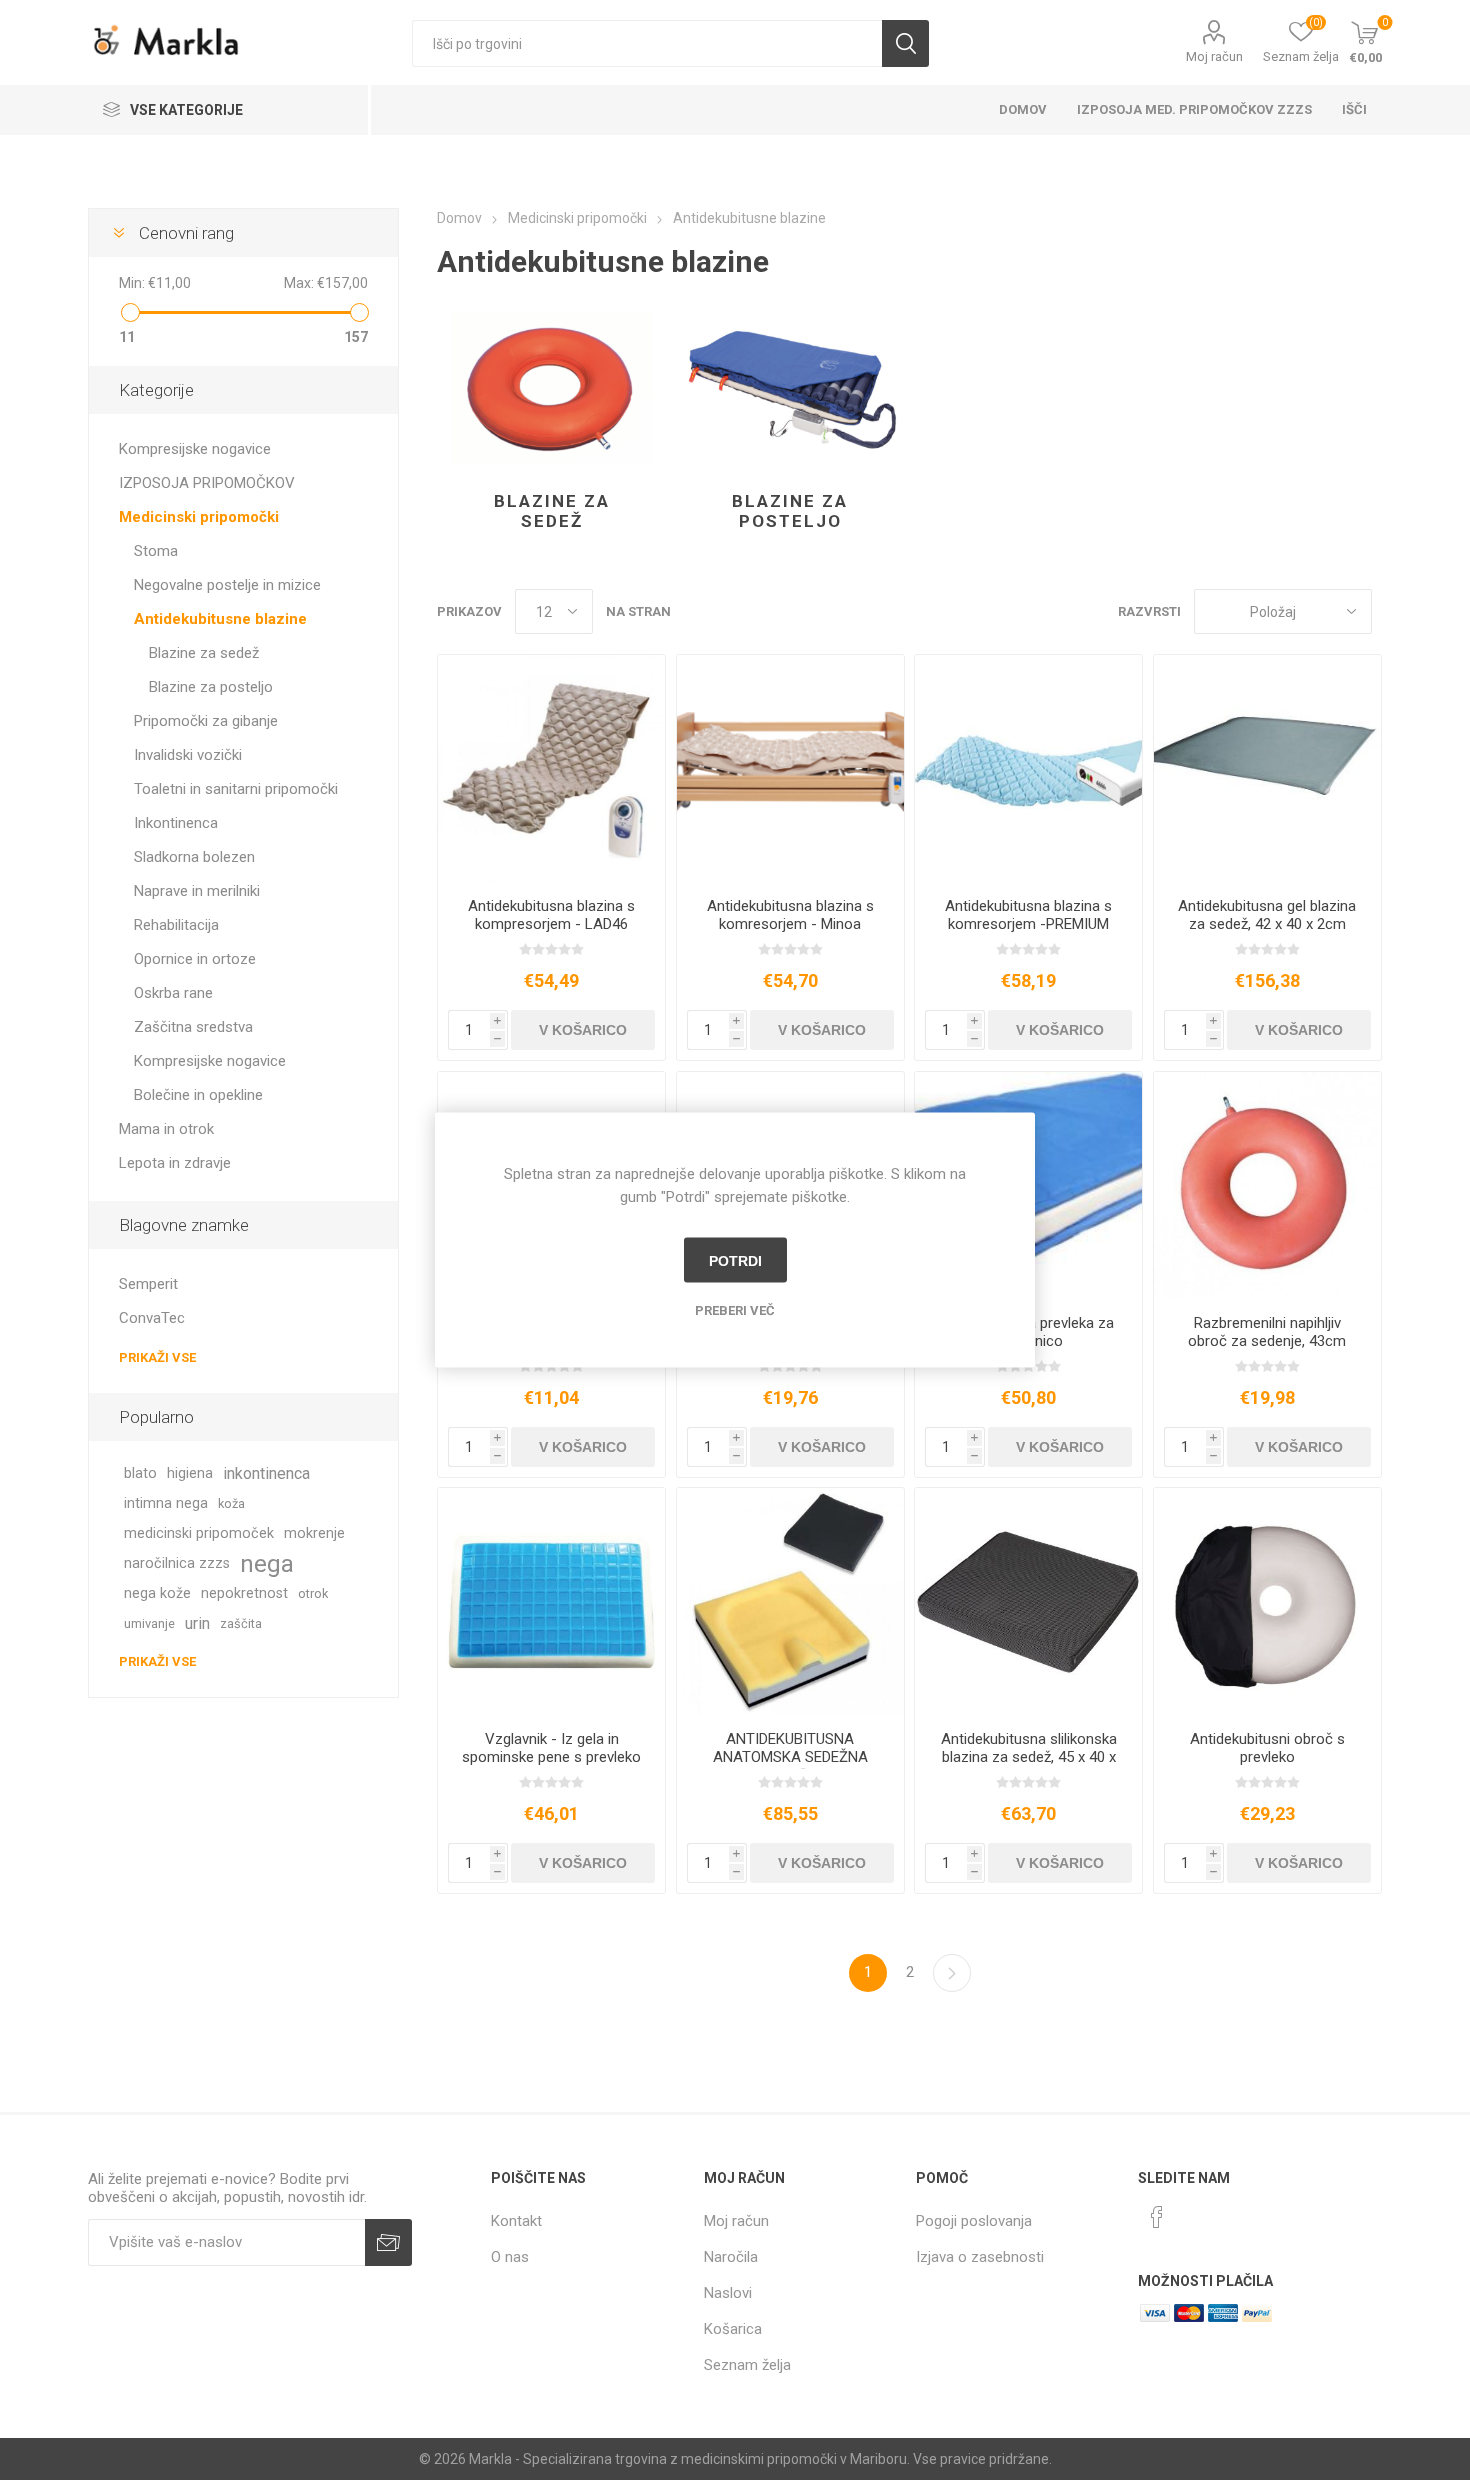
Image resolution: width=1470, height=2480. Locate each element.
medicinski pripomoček (199, 1533)
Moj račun (1214, 56)
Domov (1023, 109)
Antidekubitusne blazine (220, 619)
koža (231, 1503)
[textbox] (647, 43)
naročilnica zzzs (177, 1563)
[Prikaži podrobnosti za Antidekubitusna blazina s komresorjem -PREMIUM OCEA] (1028, 768)
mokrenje (314, 1533)
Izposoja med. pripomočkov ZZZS (1194, 109)
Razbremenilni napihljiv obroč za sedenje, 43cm (1267, 1332)
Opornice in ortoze (195, 959)
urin (197, 1623)
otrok (313, 1593)
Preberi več (735, 1310)
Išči (905, 43)
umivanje (149, 1623)
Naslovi (728, 2293)
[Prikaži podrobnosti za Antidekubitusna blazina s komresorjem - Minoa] (790, 768)
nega (267, 1564)
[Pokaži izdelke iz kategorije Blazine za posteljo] (790, 388)
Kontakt (516, 2221)
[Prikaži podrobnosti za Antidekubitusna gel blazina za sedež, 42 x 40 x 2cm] (1267, 768)
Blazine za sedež (552, 511)
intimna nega (166, 1503)
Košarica (733, 2329)
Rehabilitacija (176, 925)
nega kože (157, 1593)
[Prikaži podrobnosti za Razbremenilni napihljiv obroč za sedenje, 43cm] (1267, 1185)
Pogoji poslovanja (974, 2221)
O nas (510, 2257)
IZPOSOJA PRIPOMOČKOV (207, 483)
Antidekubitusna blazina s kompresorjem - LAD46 (551, 915)
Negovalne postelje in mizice (227, 585)
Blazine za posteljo (790, 511)
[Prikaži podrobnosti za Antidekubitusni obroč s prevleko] (1267, 1601)
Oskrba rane (173, 993)
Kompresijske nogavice (195, 449)
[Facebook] (1157, 2217)
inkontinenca (266, 1473)
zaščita (241, 1623)
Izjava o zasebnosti (980, 2257)
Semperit (148, 1284)
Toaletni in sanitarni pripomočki (236, 789)
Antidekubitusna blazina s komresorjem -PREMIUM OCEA (1028, 924)
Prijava (388, 2242)
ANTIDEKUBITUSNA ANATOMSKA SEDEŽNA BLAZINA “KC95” (790, 1757)
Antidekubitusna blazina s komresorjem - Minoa (790, 915)
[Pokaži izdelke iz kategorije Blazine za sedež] (551, 388)
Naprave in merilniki (197, 891)
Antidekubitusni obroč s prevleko (1267, 1748)
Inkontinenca (176, 823)
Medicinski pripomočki (199, 517)
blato (140, 1473)
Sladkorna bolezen (194, 857)
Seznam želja (747, 2365)
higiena (190, 1473)
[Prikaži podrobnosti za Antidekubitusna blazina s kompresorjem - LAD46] (551, 768)
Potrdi (735, 1260)
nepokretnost (244, 1593)
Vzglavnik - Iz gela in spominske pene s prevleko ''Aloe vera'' (551, 1757)
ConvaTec (152, 1318)
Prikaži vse (157, 1357)
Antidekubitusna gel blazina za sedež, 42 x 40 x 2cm (1267, 915)
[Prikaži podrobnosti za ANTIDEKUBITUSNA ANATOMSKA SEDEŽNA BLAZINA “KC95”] (790, 1601)
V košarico (583, 1030)
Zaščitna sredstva (193, 1027)
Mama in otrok (166, 1129)
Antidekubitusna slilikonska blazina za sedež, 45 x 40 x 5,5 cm (1029, 1757)
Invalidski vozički (188, 755)
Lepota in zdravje (175, 1163)
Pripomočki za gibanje (206, 721)
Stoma (156, 551)
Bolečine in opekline (198, 1095)
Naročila (731, 2257)
